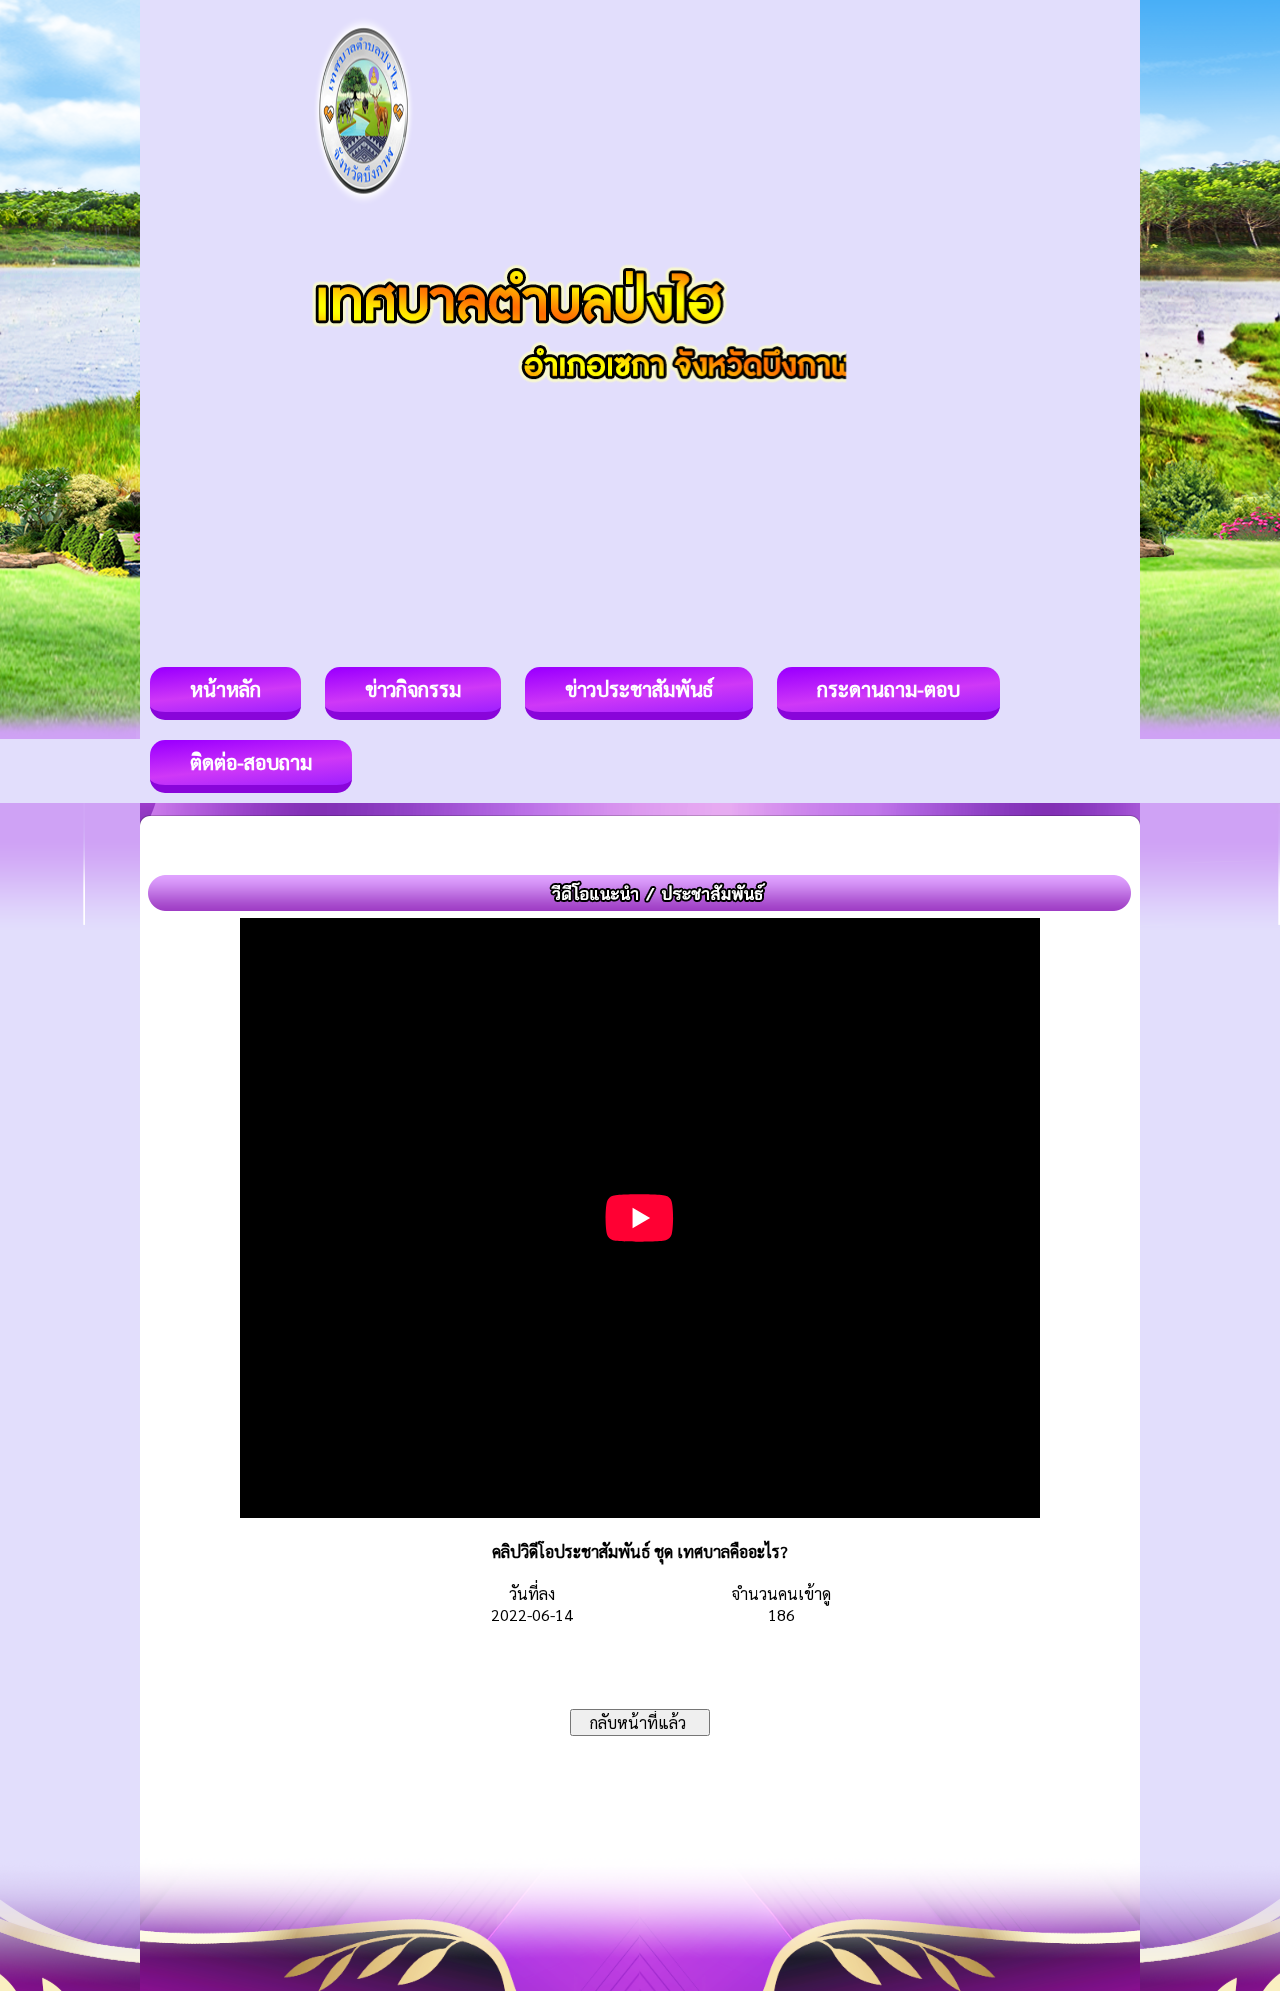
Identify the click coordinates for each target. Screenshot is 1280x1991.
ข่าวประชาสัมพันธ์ (639, 689)
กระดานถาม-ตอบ (888, 689)
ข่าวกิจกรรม (413, 689)
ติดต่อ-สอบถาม (251, 762)
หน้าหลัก (225, 689)
